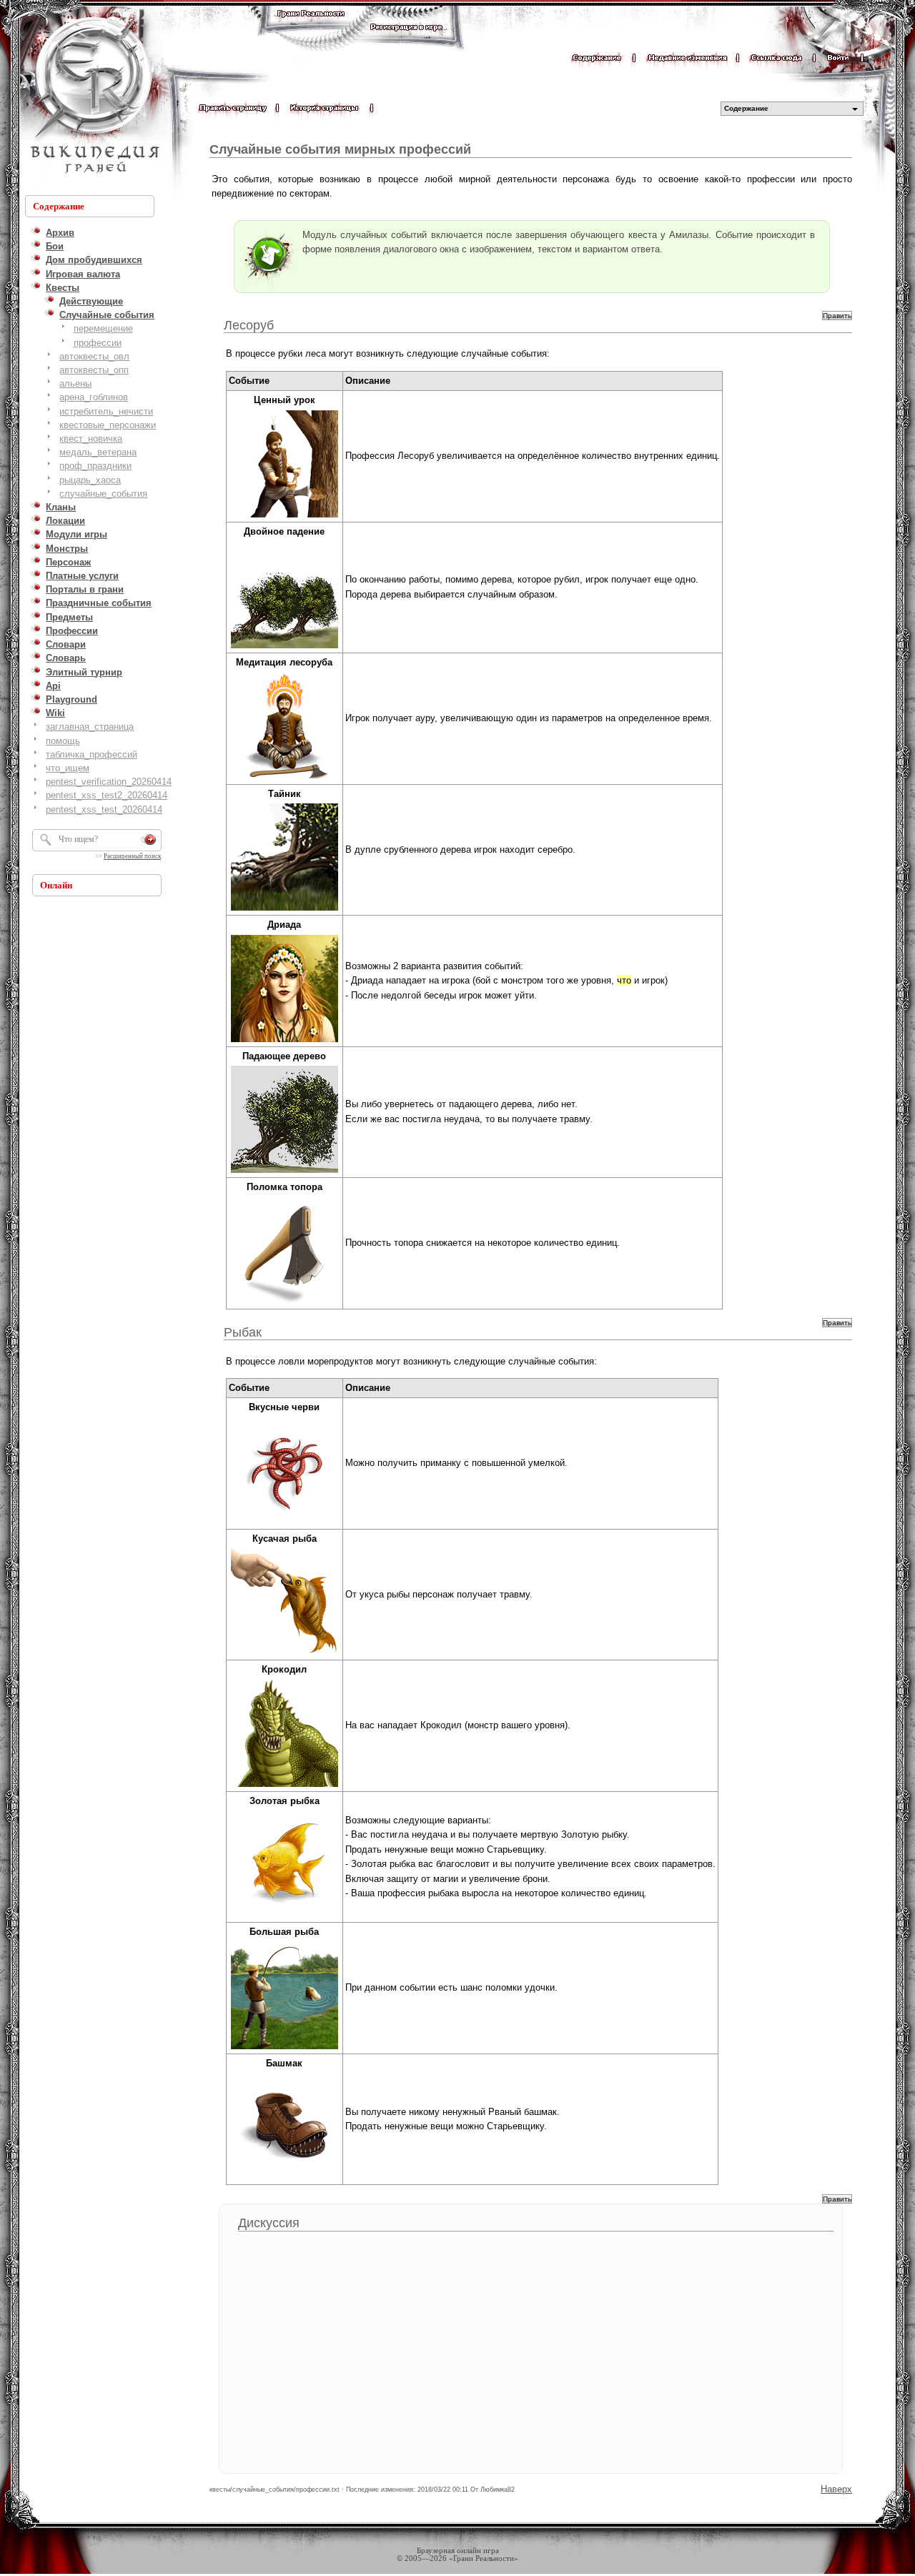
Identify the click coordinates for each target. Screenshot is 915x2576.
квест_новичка (91, 439)
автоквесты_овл (94, 356)
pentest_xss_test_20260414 (104, 809)
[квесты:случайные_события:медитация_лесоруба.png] (285, 779)
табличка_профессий (91, 754)
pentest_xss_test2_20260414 (107, 795)
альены (75, 383)
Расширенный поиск (132, 856)
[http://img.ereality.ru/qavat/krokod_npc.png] (285, 1786)
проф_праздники (95, 466)
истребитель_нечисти (106, 411)
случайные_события (103, 494)
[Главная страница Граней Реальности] (311, 27)
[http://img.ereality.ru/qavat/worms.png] (285, 1524)
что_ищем (68, 768)
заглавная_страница (90, 727)
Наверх (836, 2489)
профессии (98, 343)
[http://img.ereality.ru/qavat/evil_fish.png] (285, 1654)
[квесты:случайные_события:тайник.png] (285, 910)
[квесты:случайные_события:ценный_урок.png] (285, 516)
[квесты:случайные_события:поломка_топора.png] (285, 1303)
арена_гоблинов (94, 397)
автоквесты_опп (94, 370)
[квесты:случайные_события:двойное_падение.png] (285, 647)
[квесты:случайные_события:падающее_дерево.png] (285, 1172)
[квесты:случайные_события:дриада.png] (285, 1041)
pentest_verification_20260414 (109, 782)
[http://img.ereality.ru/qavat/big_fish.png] (285, 2048)
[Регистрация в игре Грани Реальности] (406, 40)
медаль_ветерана (98, 452)
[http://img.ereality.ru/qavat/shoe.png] (285, 2179)
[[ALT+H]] (93, 96)
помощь (63, 741)
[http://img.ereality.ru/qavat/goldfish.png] (285, 1917)
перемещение (103, 328)
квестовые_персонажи (108, 425)
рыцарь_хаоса (90, 480)
